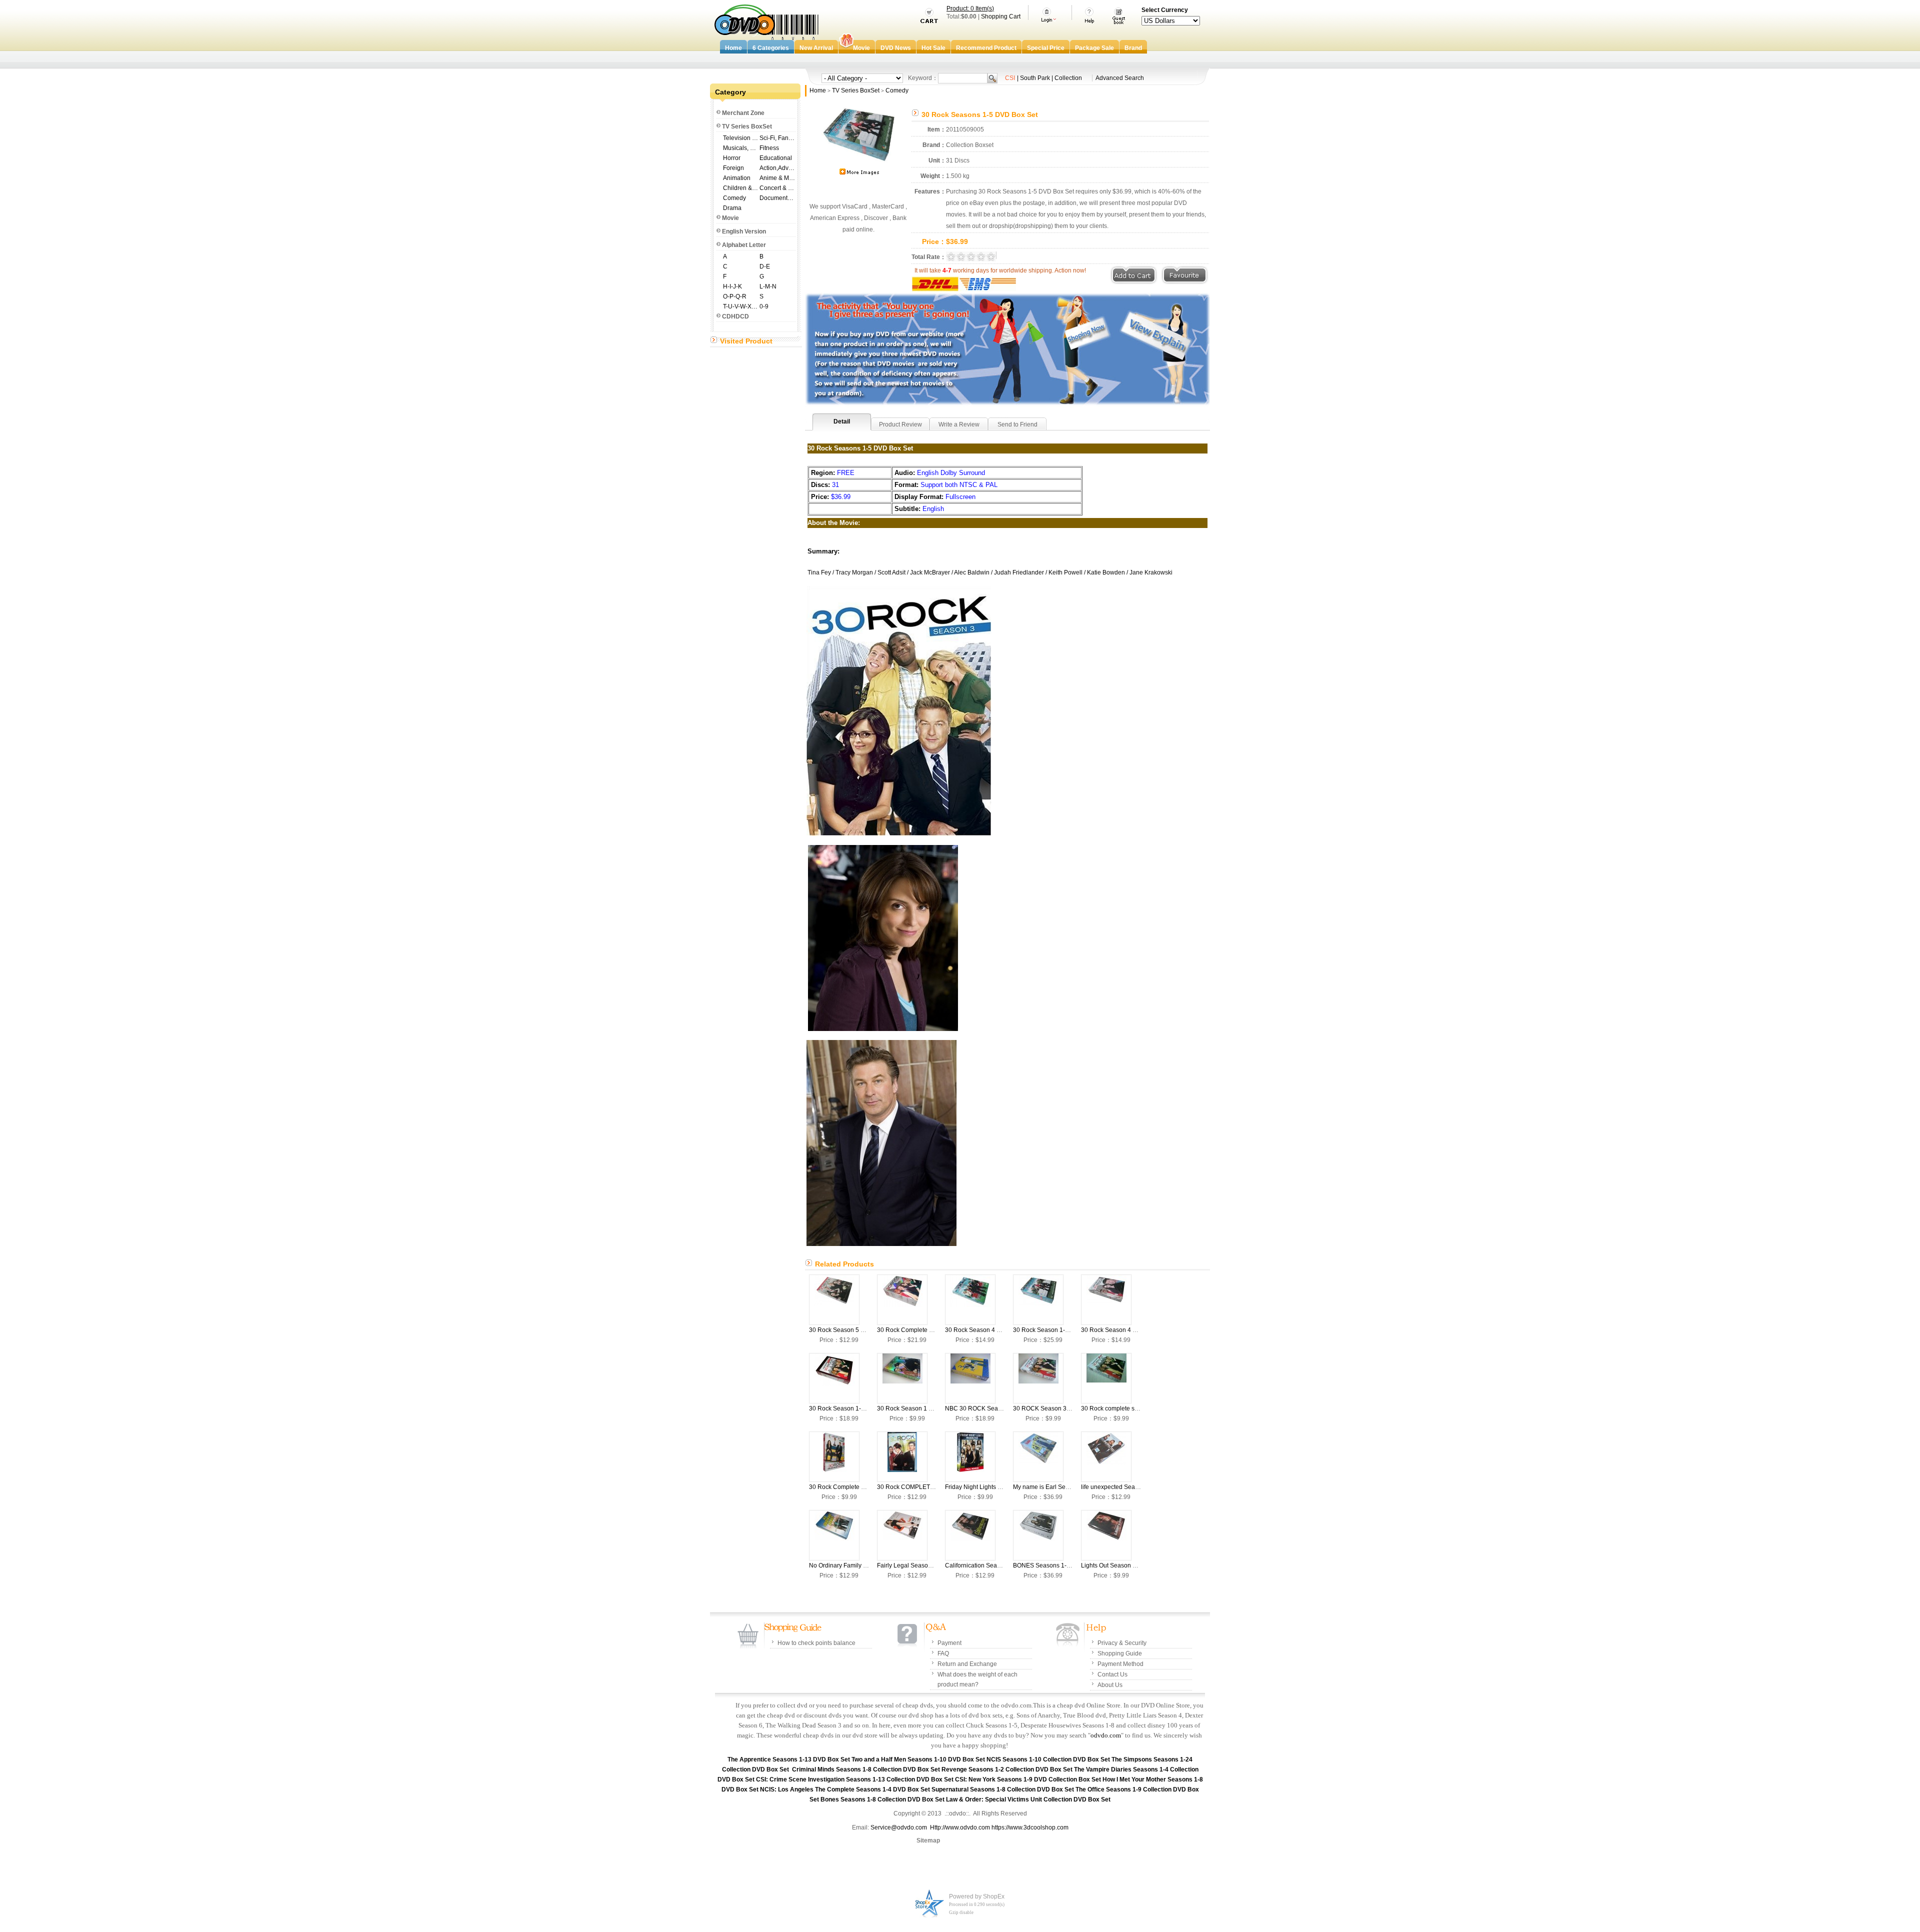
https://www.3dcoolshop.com (1030, 1827)
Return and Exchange (967, 1664)
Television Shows (741, 138)
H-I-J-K (732, 286)
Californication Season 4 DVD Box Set (997, 1565)
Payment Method (1120, 1664)
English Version (744, 231)
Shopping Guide (1120, 1653)
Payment (949, 1643)
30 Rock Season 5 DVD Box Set (852, 1330)
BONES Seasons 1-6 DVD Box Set (1060, 1565)
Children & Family (741, 188)
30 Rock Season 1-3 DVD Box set (855, 1408)
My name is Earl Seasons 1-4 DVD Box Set (1071, 1487)
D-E (765, 266)
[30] (834, 1300)
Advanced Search (1120, 78)
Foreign (733, 168)
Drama (732, 208)
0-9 (764, 306)
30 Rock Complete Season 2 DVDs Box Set (868, 1487)
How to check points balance (816, 1643)
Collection (1068, 78)
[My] (1038, 1457)
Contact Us (1112, 1674)
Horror (732, 158)
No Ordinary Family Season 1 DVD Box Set (867, 1565)
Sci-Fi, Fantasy (777, 138)
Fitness (769, 148)
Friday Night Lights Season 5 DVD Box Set (1003, 1487)
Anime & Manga (777, 178)
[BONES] (1038, 1535)
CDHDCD (735, 316)
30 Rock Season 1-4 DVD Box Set (1059, 1330)
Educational (776, 158)
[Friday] (970, 1457)
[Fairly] (902, 1535)
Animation (737, 178)
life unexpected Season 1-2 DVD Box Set (1137, 1487)
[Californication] (970, 1535)
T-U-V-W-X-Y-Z (741, 306)
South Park (1035, 78)
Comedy (734, 198)
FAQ (943, 1653)
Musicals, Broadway (741, 148)
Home (818, 90)
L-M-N (768, 286)
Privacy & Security (1122, 1643)
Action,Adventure (777, 168)
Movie (730, 218)
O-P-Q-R (735, 296)
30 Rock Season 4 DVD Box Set (988, 1330)
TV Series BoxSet (747, 126)
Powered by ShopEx (977, 1896)
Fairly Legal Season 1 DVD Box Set (925, 1565)
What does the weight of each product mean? (977, 1679)
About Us (1110, 1685)
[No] (834, 1535)
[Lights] (1106, 1535)
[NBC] (970, 1378)
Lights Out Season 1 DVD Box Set (1127, 1565)
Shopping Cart (1001, 16)
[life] (1106, 1457)
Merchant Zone (743, 113)
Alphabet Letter (744, 245)
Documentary (777, 198)
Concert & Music (777, 188)
